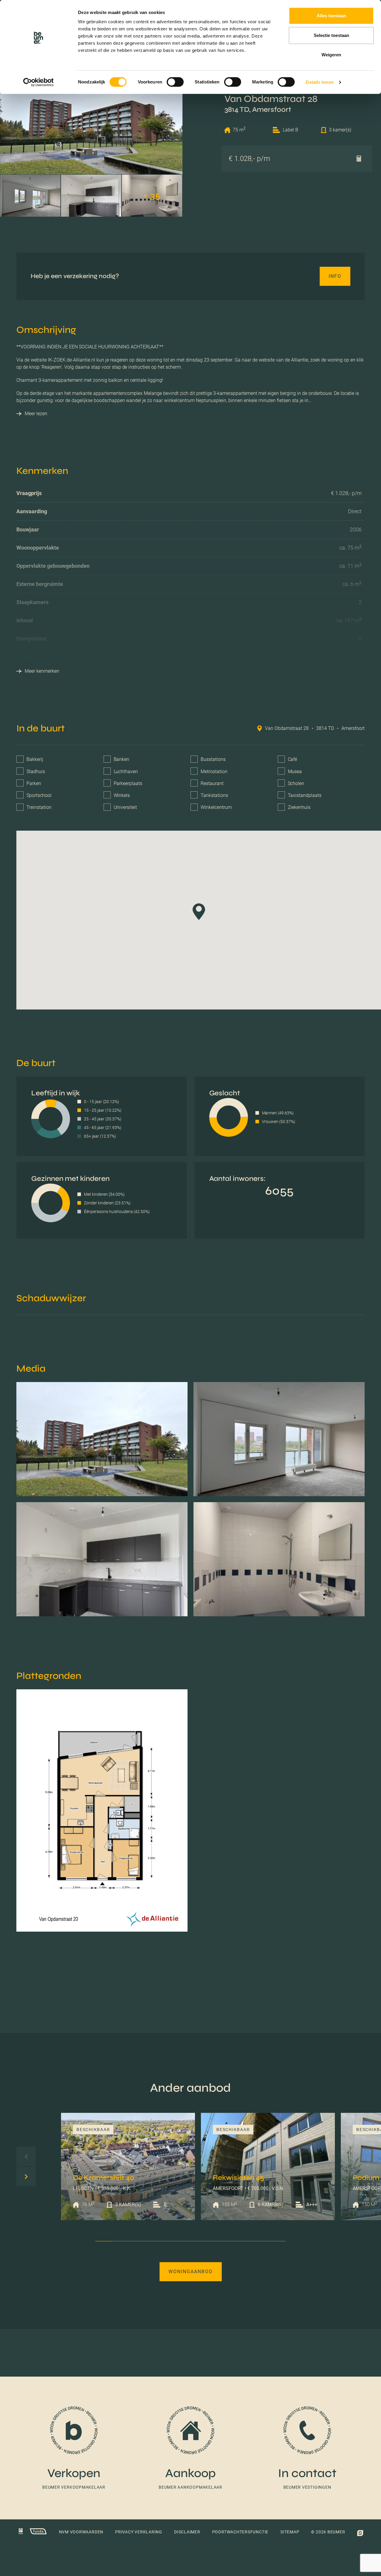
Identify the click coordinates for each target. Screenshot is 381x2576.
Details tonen (320, 82)
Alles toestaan (331, 16)
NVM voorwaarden (81, 2532)
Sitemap (290, 2532)
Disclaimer (187, 2532)
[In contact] (307, 2448)
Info (335, 276)
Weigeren (331, 55)
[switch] (175, 82)
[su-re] (360, 2532)
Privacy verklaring (139, 2532)
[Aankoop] (190, 2448)
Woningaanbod (191, 2272)
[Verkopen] (74, 2448)
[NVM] (21, 2532)
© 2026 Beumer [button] (328, 2532)
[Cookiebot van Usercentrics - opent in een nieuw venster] (39, 82)
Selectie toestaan (331, 35)
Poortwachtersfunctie (240, 2532)
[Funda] (35, 2532)
